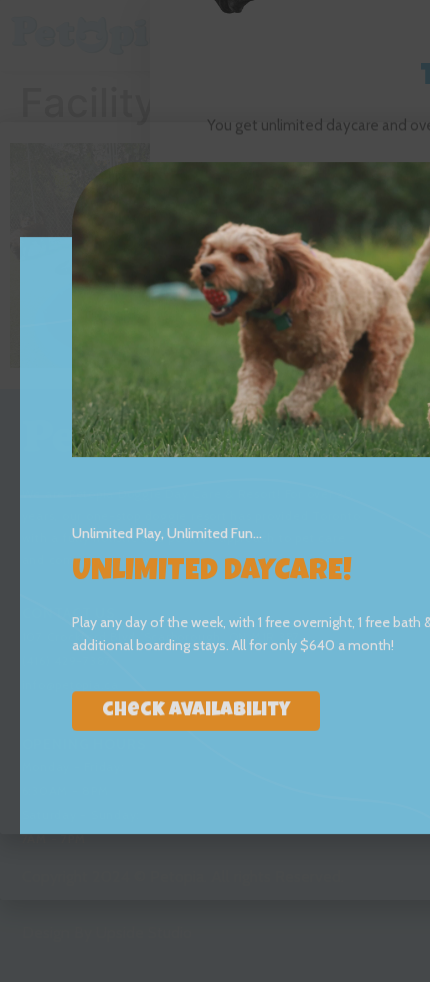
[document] (215, 491)
